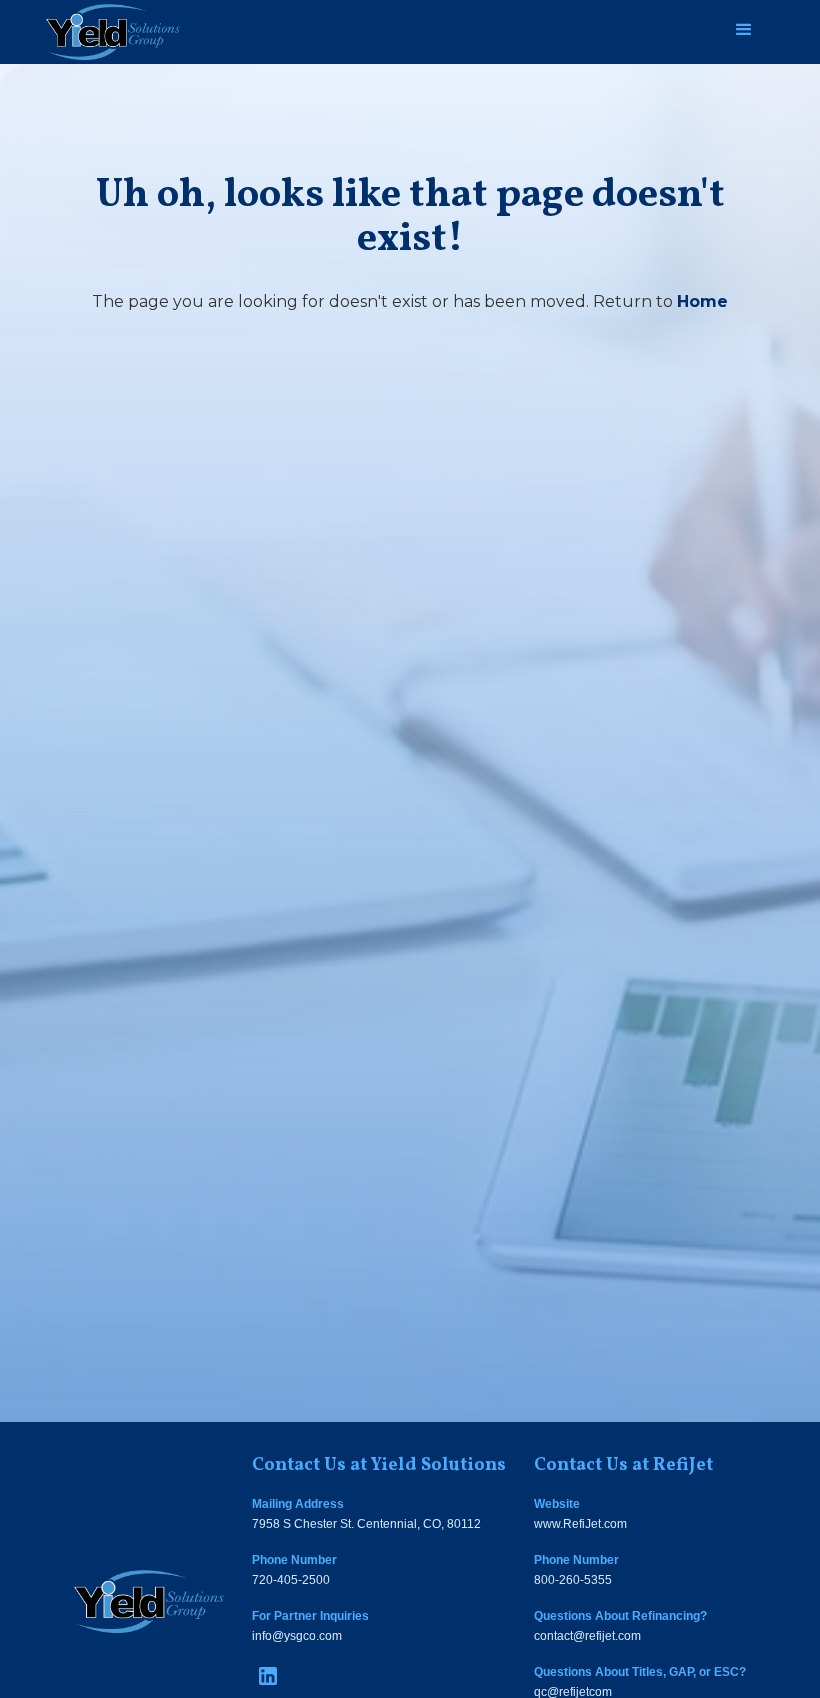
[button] (744, 30)
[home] (113, 32)
